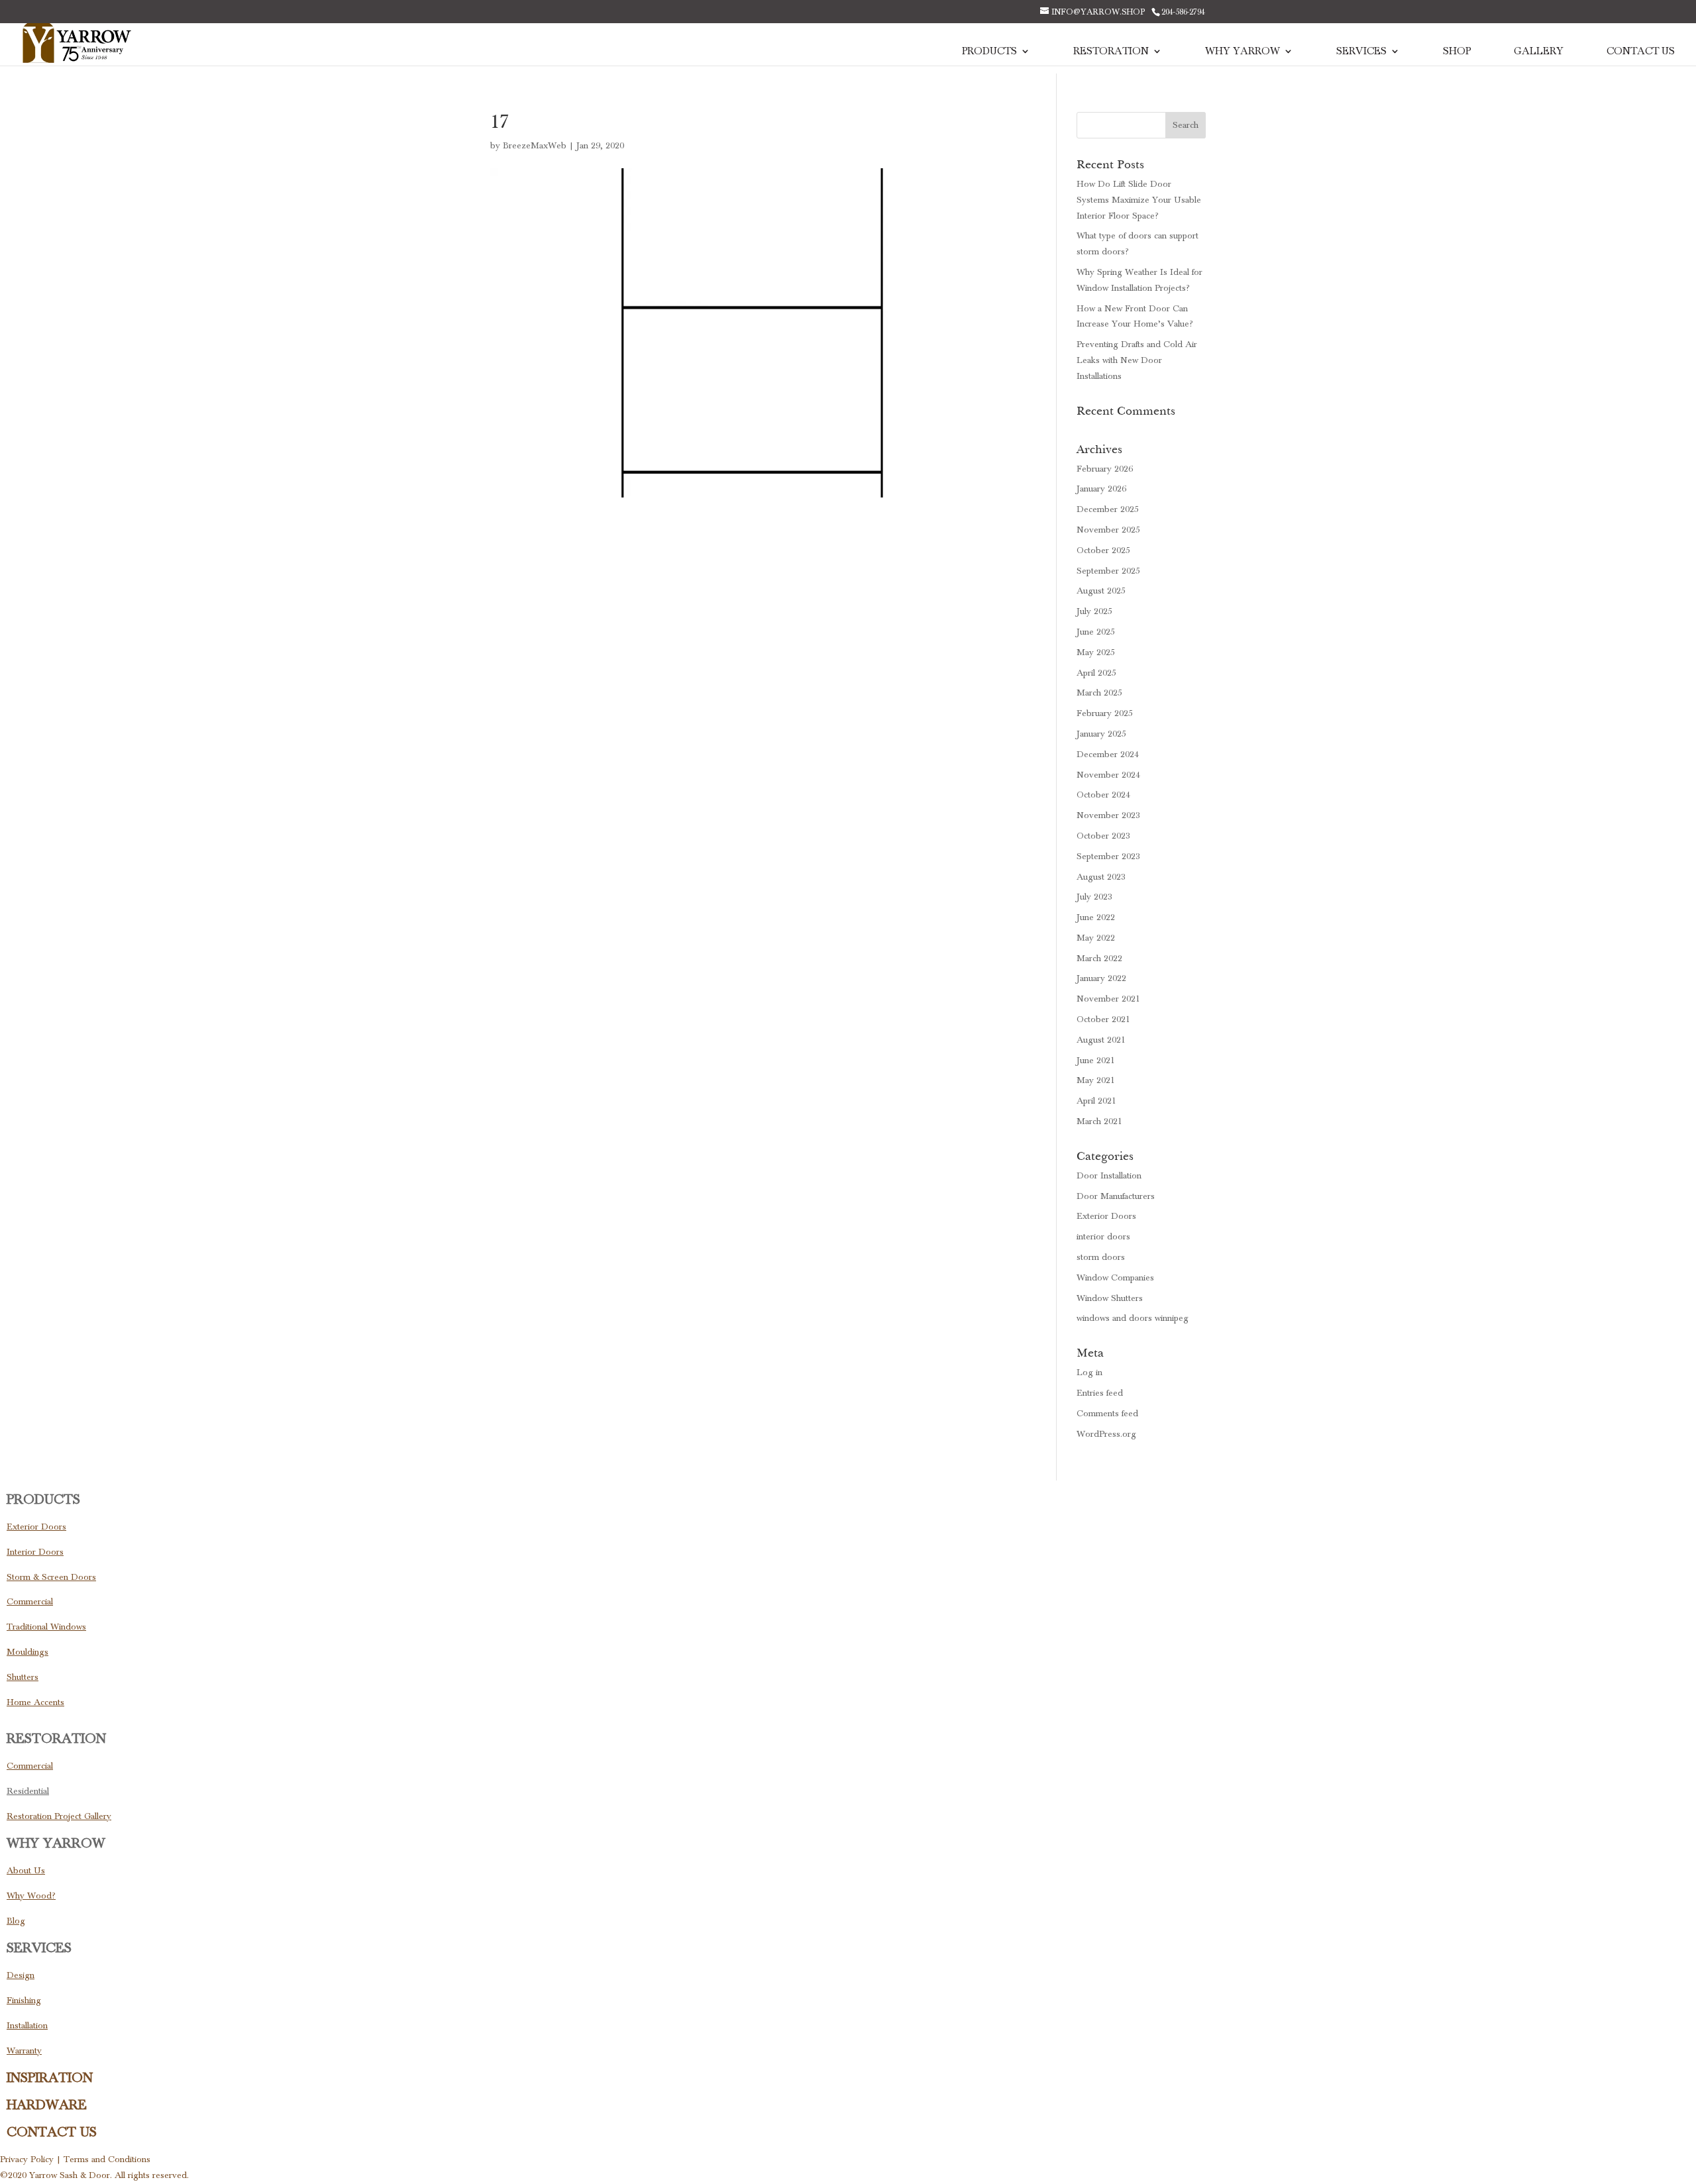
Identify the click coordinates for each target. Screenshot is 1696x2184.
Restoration (1111, 52)
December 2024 (1108, 754)
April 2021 (1096, 1101)
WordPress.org (1106, 1434)
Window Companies (1115, 1278)
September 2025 (1108, 571)
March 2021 (1099, 1121)
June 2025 (1096, 632)
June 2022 (1096, 917)
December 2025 (1108, 509)
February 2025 (1105, 713)
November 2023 (1108, 815)
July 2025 (1094, 611)
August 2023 (1101, 877)
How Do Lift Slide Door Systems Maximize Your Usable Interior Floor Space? (1139, 200)
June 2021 (1096, 1061)
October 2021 (1103, 1019)
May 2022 (1096, 938)
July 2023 (1094, 897)
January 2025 (1101, 734)
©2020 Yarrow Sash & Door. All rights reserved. (94, 2175)
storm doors (1101, 1257)
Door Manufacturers (1116, 1196)
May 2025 (1096, 652)
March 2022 (1099, 959)
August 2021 (1101, 1040)
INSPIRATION (50, 2078)
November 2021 (1108, 999)
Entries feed (1100, 1393)
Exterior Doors (1106, 1216)
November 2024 (1108, 775)
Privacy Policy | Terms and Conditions (75, 2159)
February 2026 (1105, 469)
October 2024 (1103, 795)
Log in (1089, 1373)
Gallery (1539, 52)
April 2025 (1096, 673)
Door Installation (1109, 1176)
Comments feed (1107, 1414)
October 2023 (1103, 836)
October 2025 (1103, 550)
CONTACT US (52, 2132)
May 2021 (1096, 1080)
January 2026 (1101, 489)
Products (989, 52)
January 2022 (1101, 978)
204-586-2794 (1183, 12)
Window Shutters (1110, 1298)
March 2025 (1099, 693)
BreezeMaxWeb (535, 146)
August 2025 (1101, 591)
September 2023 (1108, 857)
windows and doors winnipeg (1133, 1318)
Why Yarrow (1243, 52)
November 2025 (1108, 530)
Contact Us (1641, 52)
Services (1361, 52)
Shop (1457, 52)
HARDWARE (47, 2105)
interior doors (1103, 1237)
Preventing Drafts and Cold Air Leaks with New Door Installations (1137, 360)
